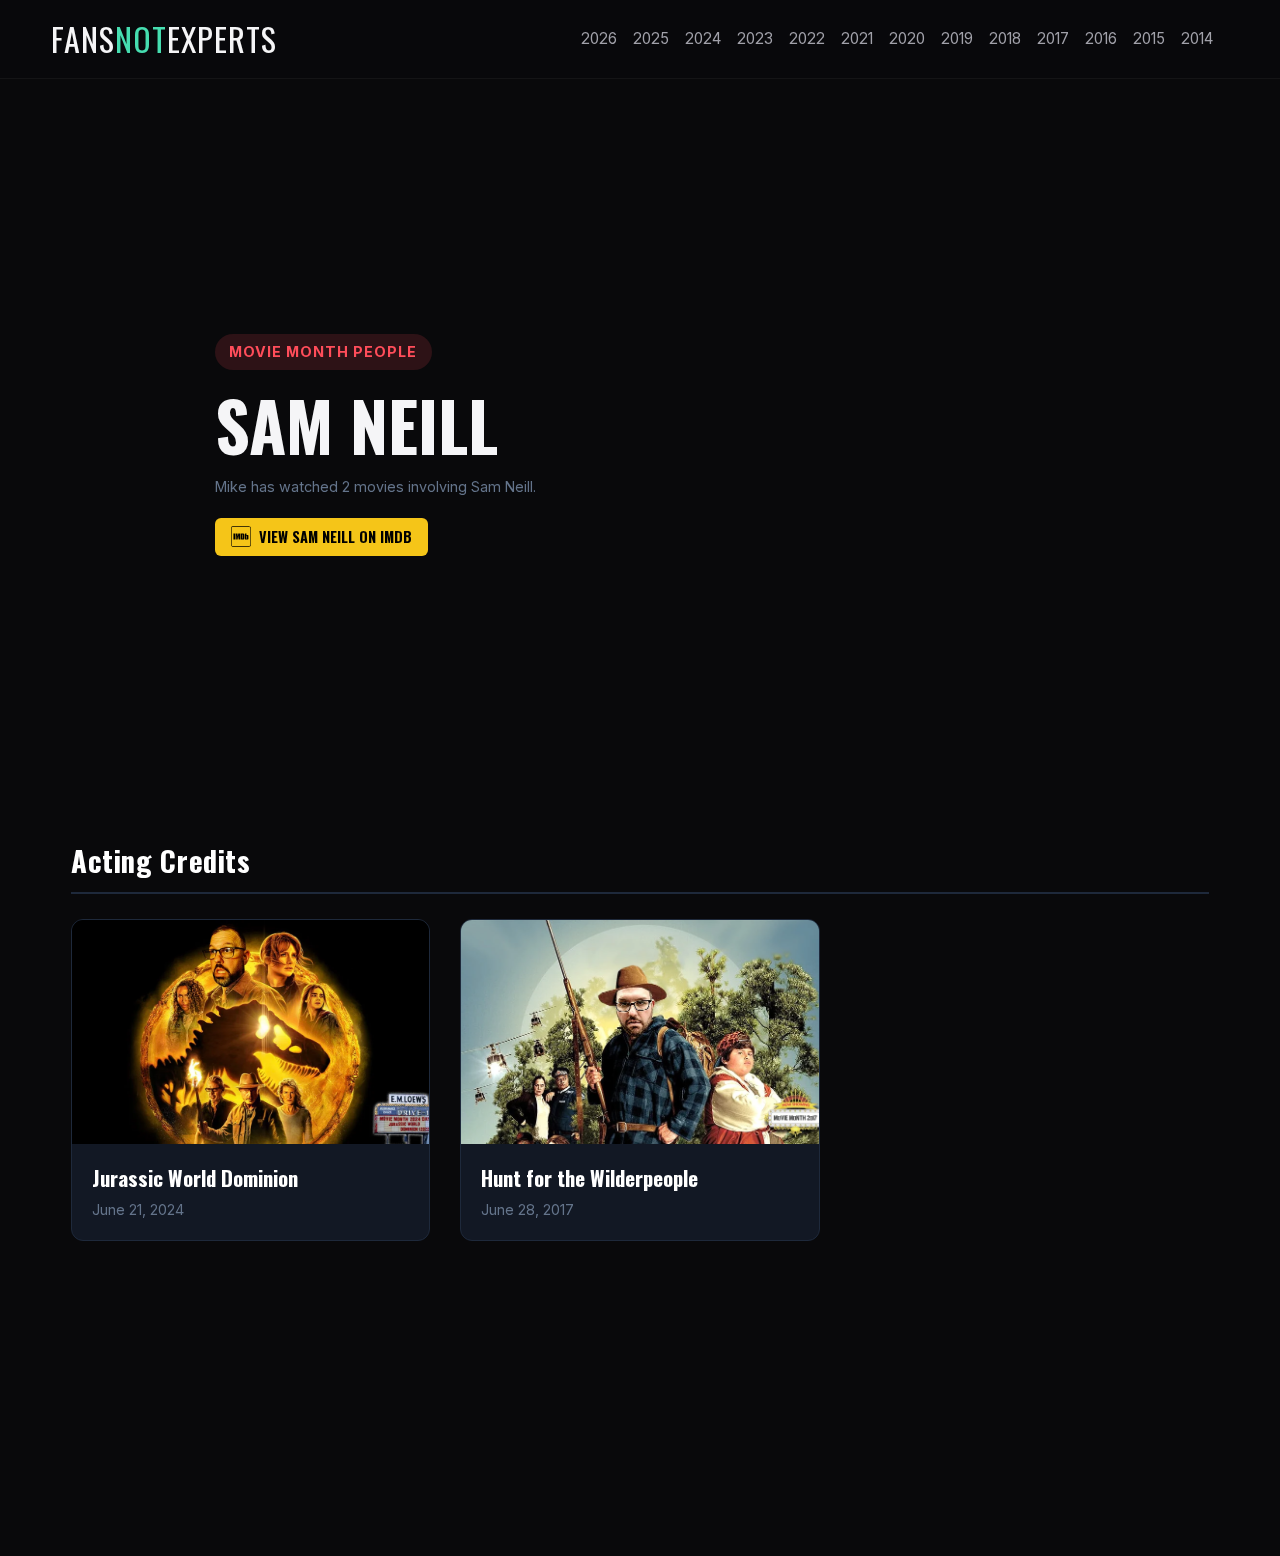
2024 (703, 38)
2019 (957, 38)
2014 (1197, 38)
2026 (599, 38)
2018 (1005, 38)
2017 (1053, 38)
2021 (857, 38)
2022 (807, 38)
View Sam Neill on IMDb (335, 536)
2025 (651, 38)
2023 (755, 38)
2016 (1101, 38)
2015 (1149, 38)
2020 (907, 38)
